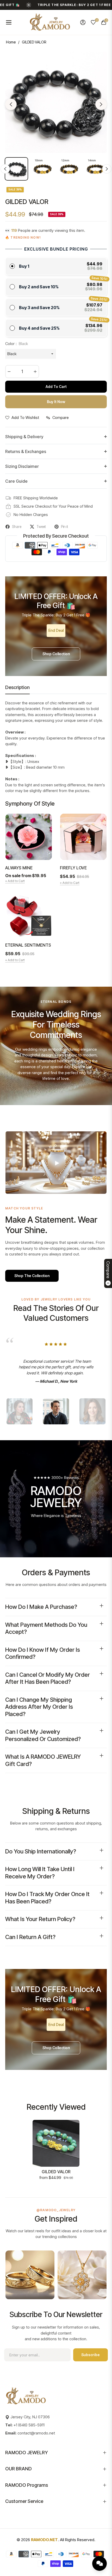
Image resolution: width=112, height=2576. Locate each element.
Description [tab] (17, 687)
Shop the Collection (32, 1276)
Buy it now (56, 402)
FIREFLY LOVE (73, 868)
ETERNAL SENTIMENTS (28, 945)
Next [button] (101, 104)
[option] (56, 102)
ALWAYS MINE (19, 868)
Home (11, 42)
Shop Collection (56, 654)
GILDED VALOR (56, 2172)
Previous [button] (11, 104)
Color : (17, 344)
